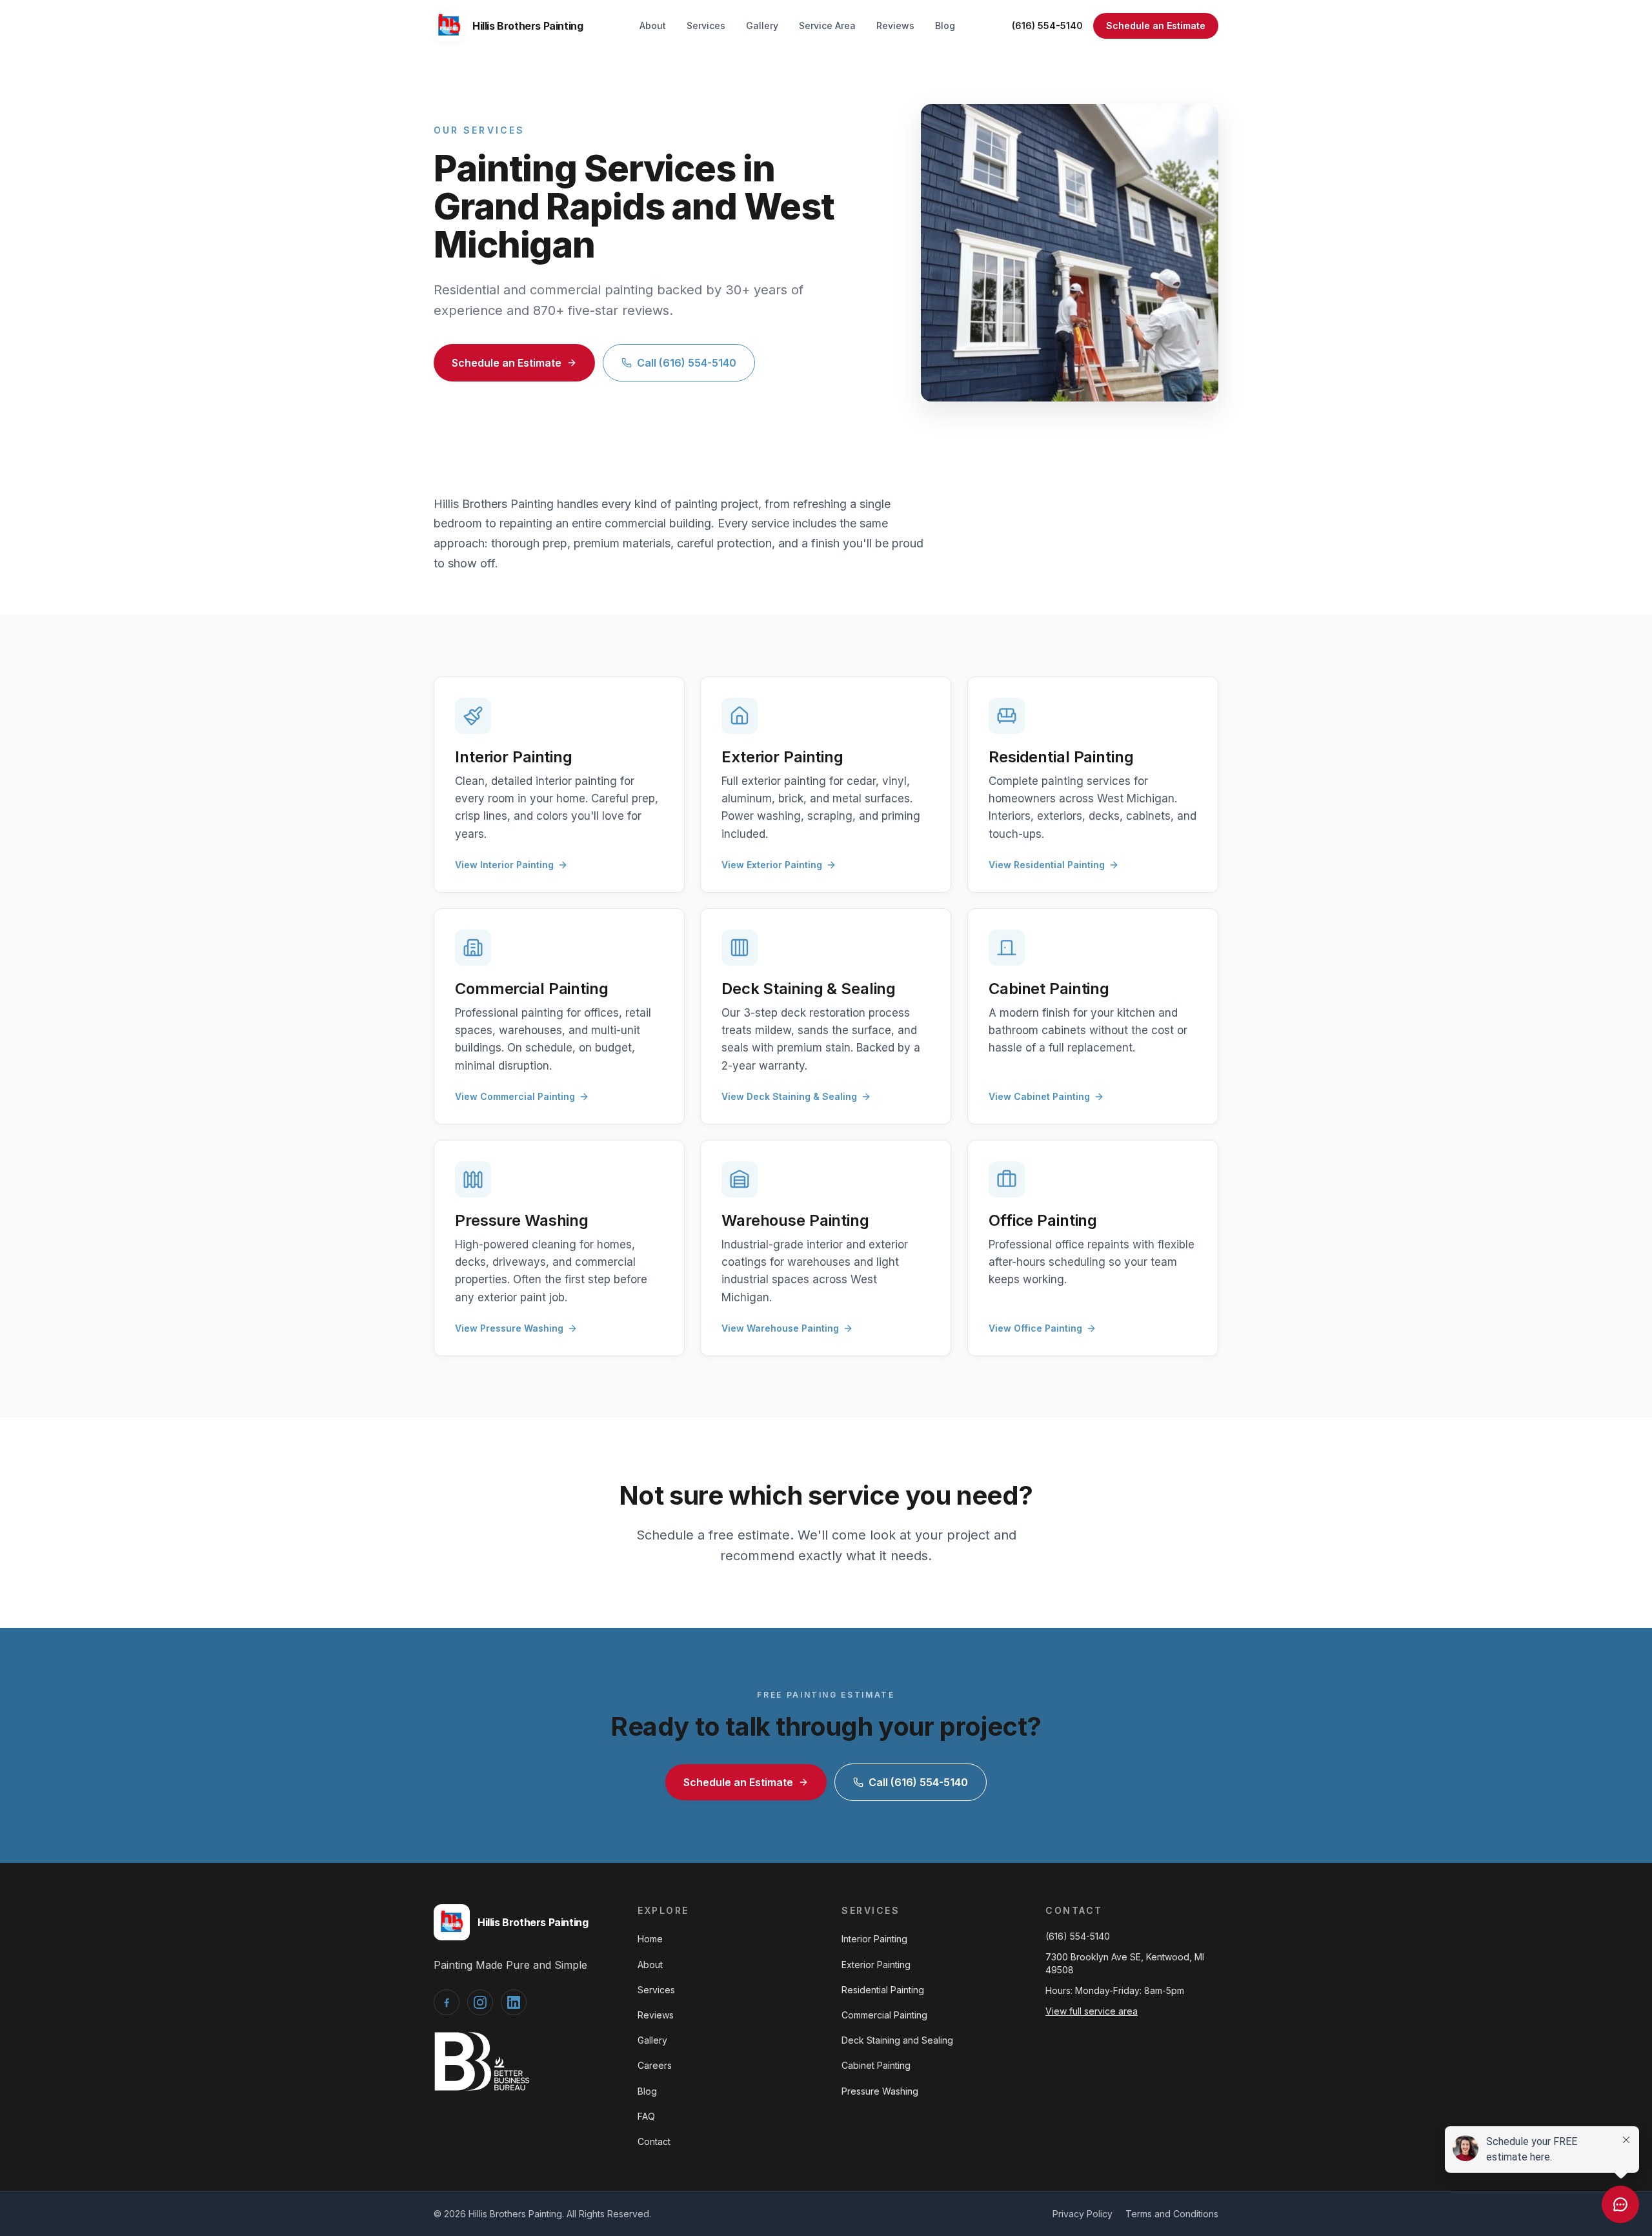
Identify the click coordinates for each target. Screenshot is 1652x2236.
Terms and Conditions (1172, 2214)
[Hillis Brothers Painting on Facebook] (447, 2002)
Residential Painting (883, 1990)
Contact (654, 2141)
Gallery (762, 25)
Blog (945, 25)
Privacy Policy (1083, 2214)
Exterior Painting (876, 1965)
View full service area (1092, 2011)
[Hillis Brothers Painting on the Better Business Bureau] (482, 2061)
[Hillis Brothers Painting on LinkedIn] (514, 2002)
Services (706, 25)
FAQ (646, 2116)
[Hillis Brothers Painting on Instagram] (480, 2002)
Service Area (827, 25)
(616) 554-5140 (1047, 25)
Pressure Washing (880, 2091)
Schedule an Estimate (1156, 25)
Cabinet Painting (876, 2065)
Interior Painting (874, 1939)
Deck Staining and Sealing (897, 2040)
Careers (655, 2065)
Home (650, 1939)
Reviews (895, 25)
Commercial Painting (884, 2015)
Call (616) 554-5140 (687, 363)
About (653, 25)
